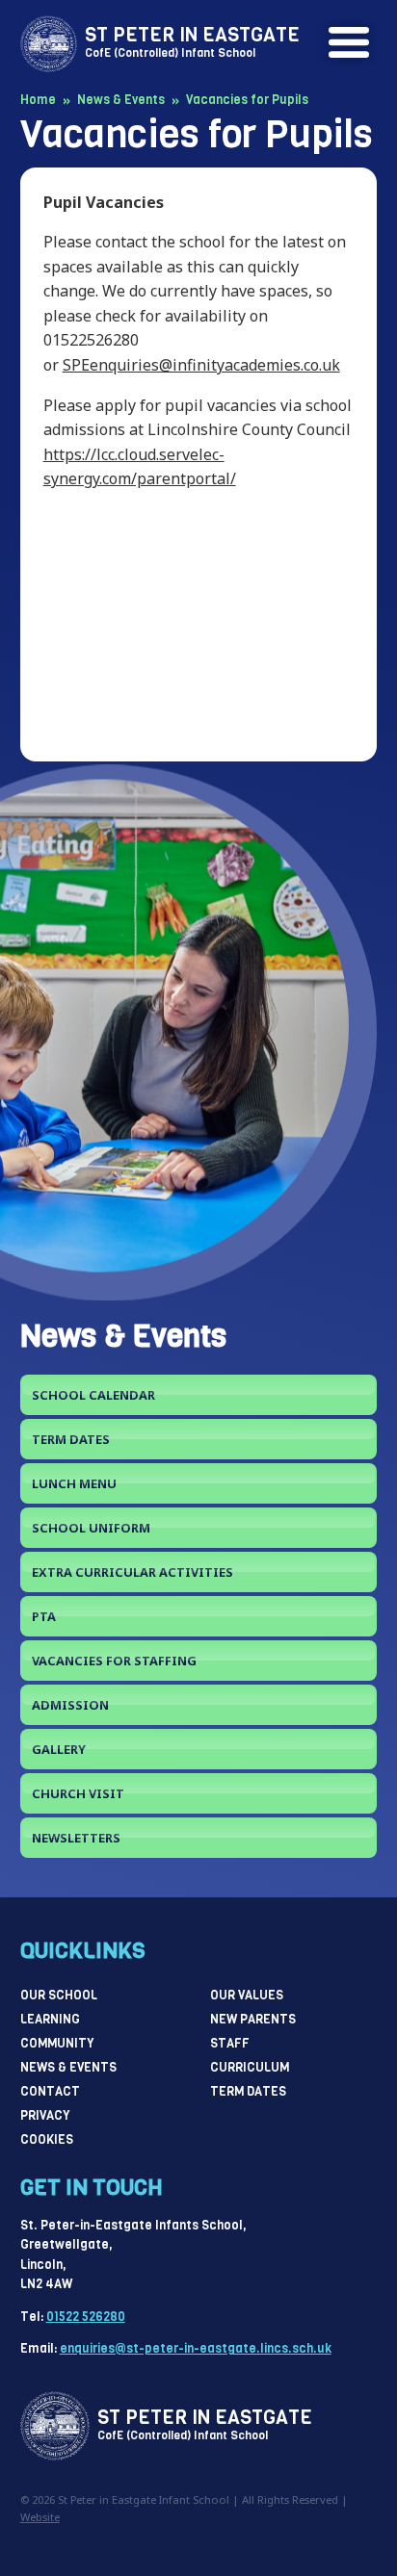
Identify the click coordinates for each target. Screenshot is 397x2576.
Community (57, 2043)
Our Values (247, 1995)
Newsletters (76, 1838)
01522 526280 (86, 2317)
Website (40, 2517)
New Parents (253, 2019)
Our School (59, 1995)
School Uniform (91, 1528)
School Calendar (93, 1395)
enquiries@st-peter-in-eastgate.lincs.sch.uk (196, 2348)
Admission (70, 1705)
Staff (230, 2043)
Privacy (45, 2115)
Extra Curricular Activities (132, 1572)
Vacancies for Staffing (114, 1661)
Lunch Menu (74, 1483)
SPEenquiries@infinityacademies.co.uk (201, 365)
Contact (50, 2091)
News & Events (68, 2067)
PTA (44, 1616)
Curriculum (250, 2067)
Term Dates (71, 1439)
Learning (50, 2019)
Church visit (78, 1793)
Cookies (47, 2139)
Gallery (59, 1749)
